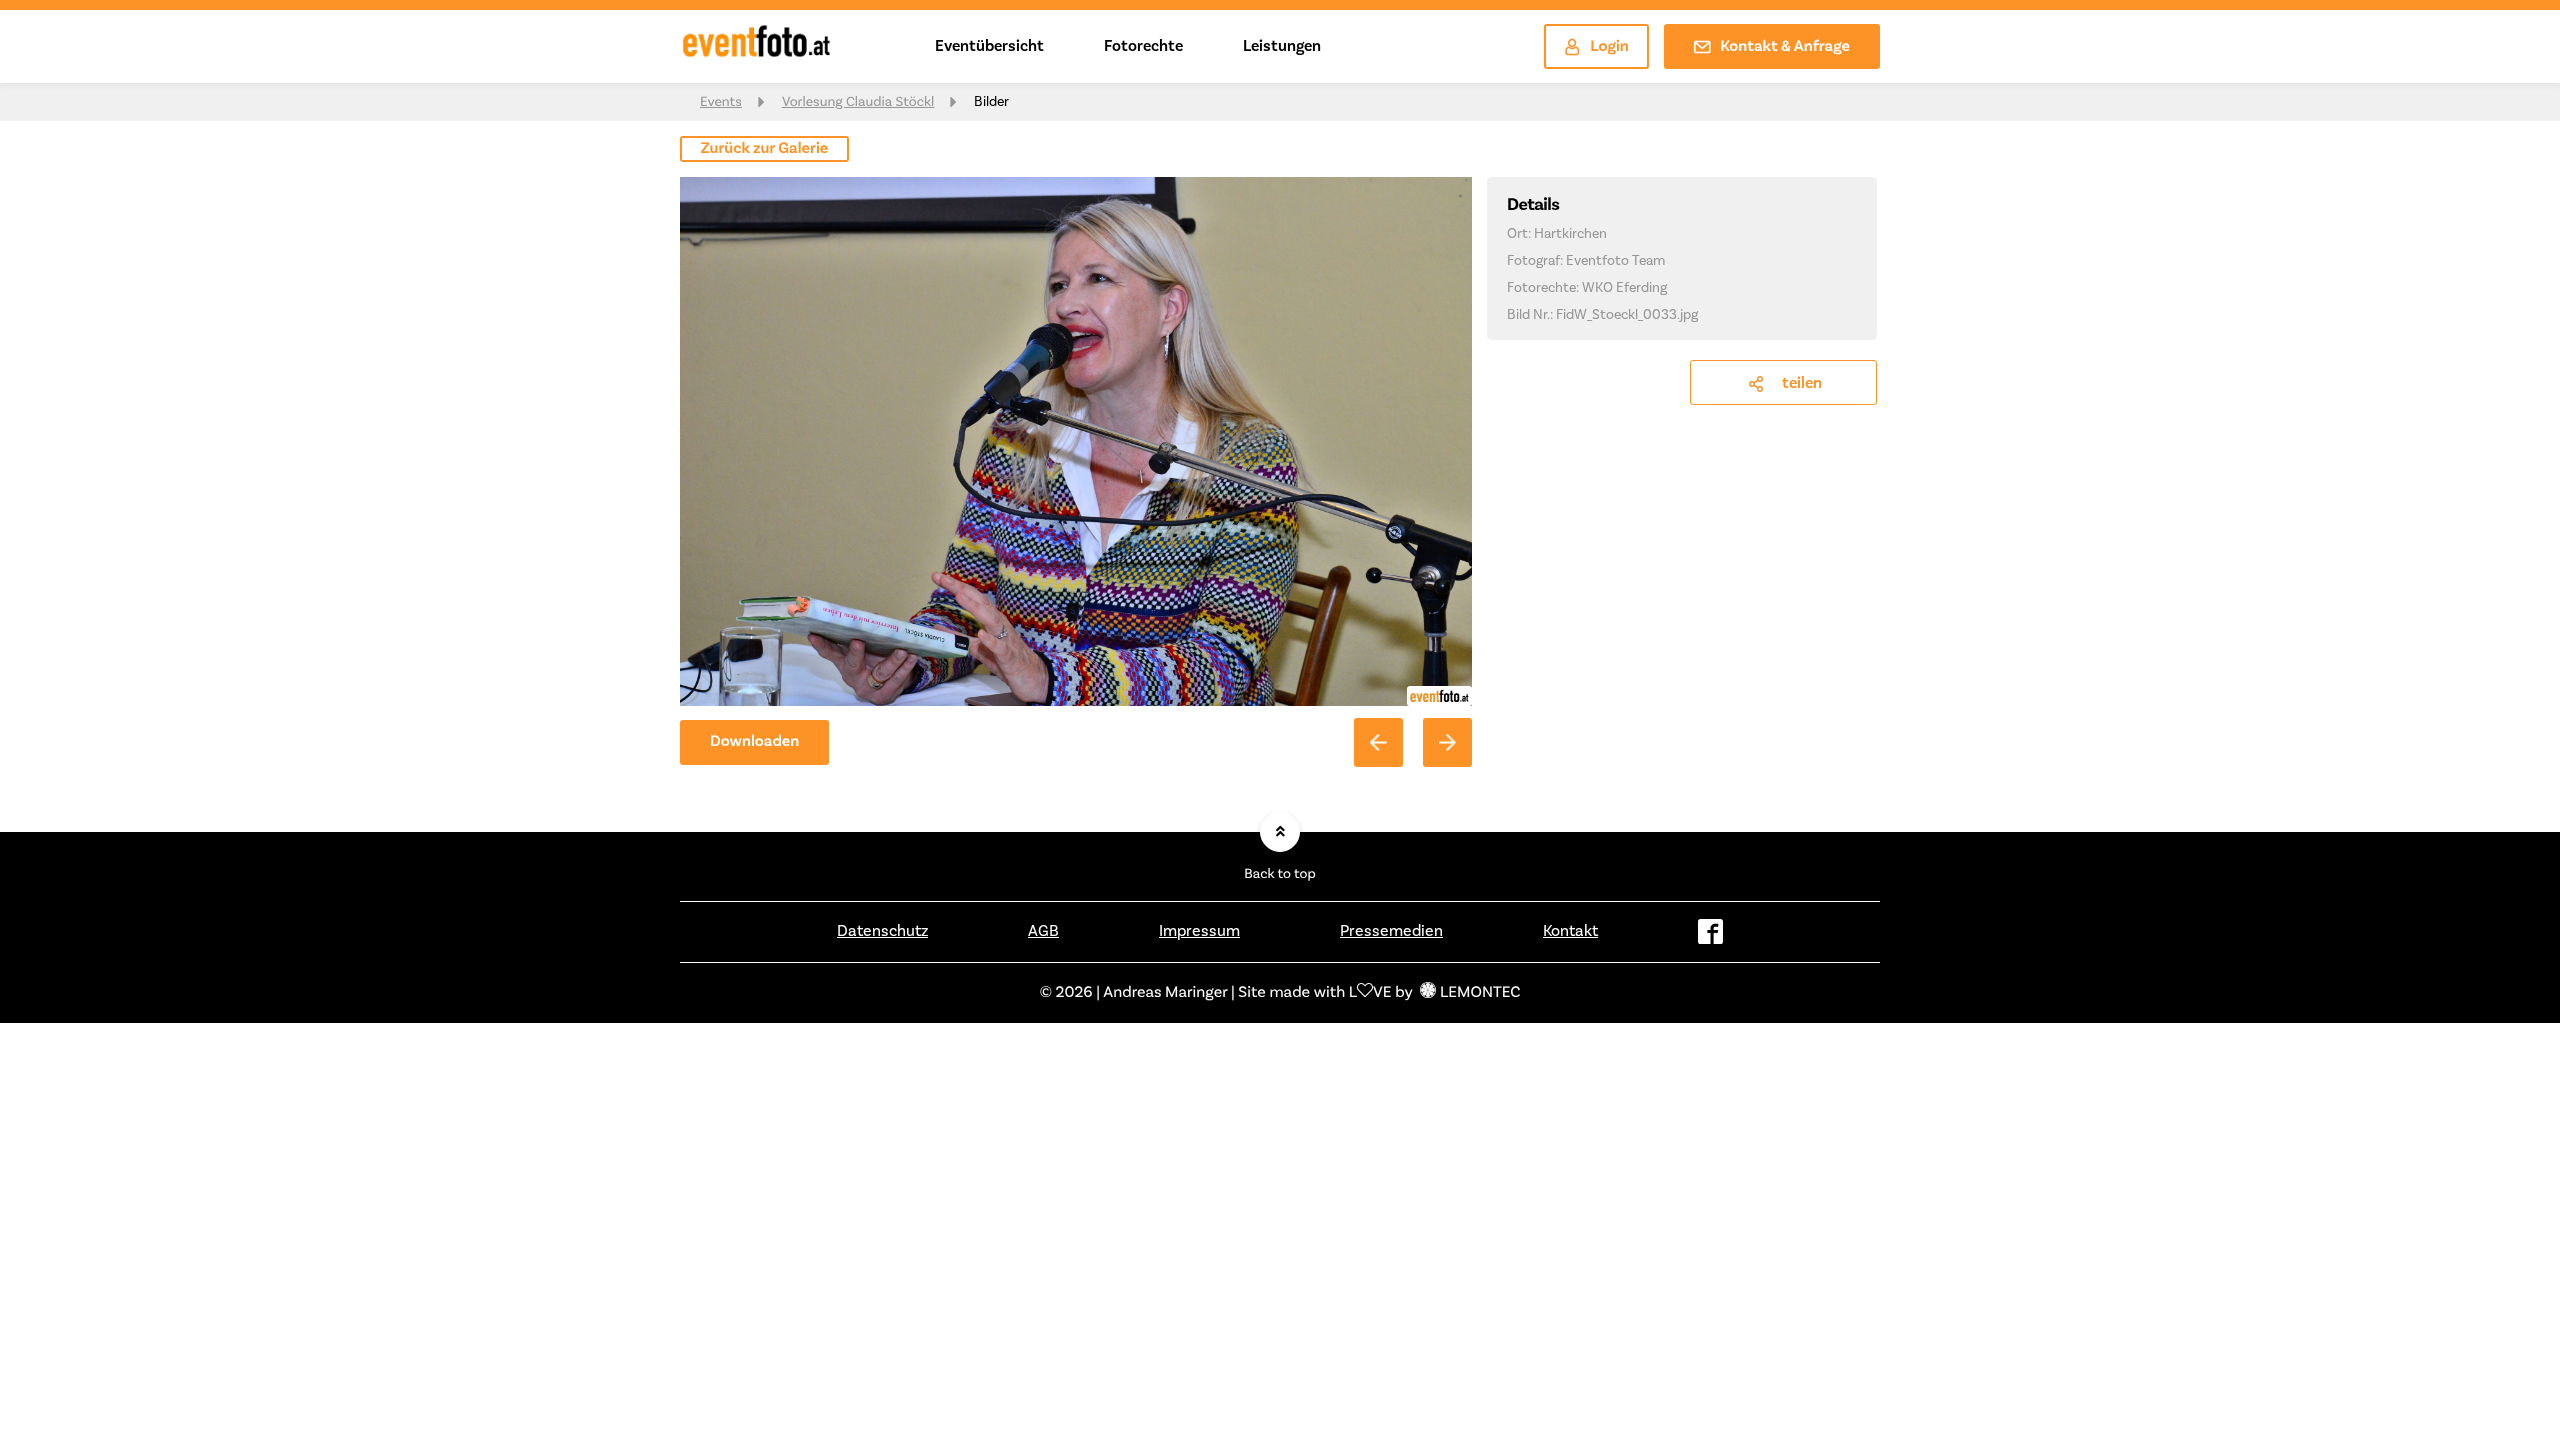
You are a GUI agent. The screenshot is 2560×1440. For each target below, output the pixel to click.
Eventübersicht (989, 46)
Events (721, 102)
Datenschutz (882, 931)
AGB (1043, 931)
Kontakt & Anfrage (1785, 47)
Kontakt (1570, 931)
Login (1609, 47)
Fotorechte (1143, 46)
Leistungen (1282, 46)
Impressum (1199, 931)
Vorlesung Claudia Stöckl (858, 102)
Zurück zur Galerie (765, 149)
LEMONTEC (1480, 993)
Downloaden (754, 742)
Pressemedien (1391, 931)
